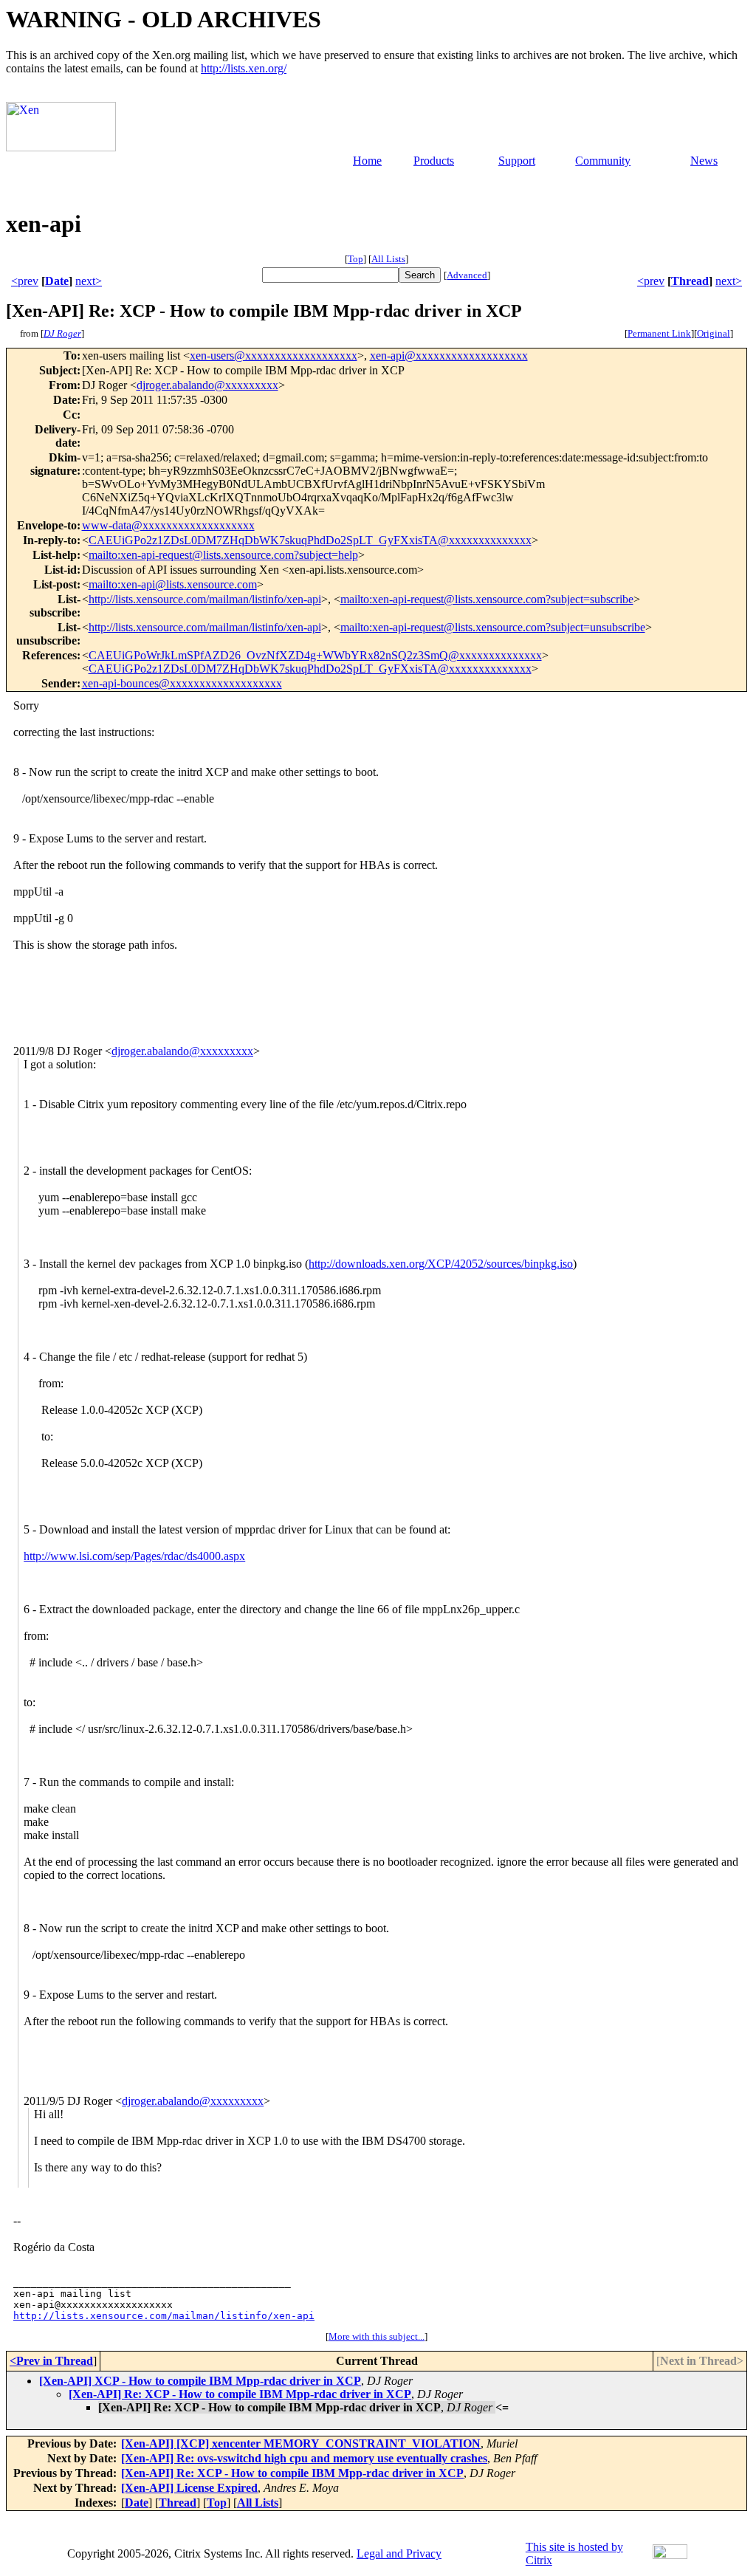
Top (355, 259)
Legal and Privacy (399, 2553)
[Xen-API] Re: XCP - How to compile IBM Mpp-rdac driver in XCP (240, 2394)
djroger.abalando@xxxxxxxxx (207, 385)
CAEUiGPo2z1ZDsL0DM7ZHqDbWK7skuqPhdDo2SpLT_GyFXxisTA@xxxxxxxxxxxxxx (310, 540)
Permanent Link (659, 333)
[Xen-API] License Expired (189, 2488)
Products (434, 161)
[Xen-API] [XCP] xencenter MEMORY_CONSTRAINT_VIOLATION (301, 2443)
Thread (690, 281)
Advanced (467, 275)
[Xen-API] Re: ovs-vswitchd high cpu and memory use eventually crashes (304, 2458)
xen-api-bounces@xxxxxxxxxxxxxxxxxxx (182, 683)
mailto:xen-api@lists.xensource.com (173, 584)
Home (367, 161)
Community (603, 161)
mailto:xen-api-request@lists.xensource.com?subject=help (223, 555)
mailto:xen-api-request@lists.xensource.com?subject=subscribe (487, 599)
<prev (25, 281)
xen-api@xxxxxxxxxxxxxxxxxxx (449, 356)
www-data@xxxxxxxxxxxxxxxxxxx (168, 525)
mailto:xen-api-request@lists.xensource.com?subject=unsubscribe (493, 627)
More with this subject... (377, 2336)
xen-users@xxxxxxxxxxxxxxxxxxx (274, 356)
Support (517, 161)
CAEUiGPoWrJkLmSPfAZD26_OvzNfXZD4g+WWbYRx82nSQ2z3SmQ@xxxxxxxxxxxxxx (315, 655)
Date (57, 281)
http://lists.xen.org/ (244, 68)
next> (89, 281)
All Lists (388, 259)
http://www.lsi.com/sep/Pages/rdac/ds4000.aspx (134, 1556)
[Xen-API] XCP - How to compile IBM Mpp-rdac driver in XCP (200, 2381)
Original (714, 333)
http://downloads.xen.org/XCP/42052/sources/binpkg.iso (441, 1264)
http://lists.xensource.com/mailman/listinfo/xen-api (205, 599)
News (704, 161)
